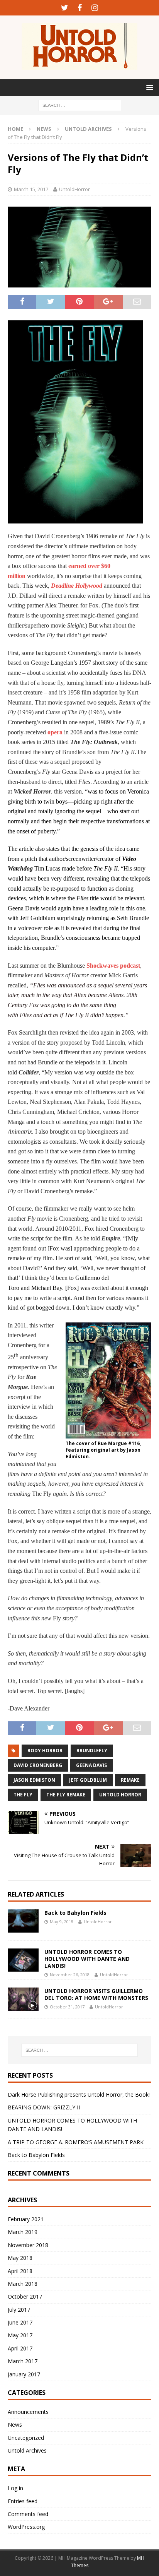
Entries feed (23, 2501)
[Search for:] (80, 105)
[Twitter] (65, 8)
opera (55, 732)
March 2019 (23, 2232)
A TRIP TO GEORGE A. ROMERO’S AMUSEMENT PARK (76, 2142)
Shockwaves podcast (113, 966)
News (44, 129)
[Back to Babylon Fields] (23, 1921)
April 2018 (20, 2271)
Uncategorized (26, 2438)
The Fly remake (66, 1795)
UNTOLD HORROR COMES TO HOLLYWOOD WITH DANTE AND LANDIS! (87, 1959)
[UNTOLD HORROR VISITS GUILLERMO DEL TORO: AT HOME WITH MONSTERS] (23, 1999)
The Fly (23, 1795)
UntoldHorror (74, 189)
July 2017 (19, 2310)
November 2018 (28, 2245)
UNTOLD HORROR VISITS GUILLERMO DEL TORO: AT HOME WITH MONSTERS (96, 1994)
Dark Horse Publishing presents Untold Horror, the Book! (79, 2094)
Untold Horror (120, 1795)
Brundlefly (92, 1751)
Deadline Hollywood (77, 586)
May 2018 (20, 2258)
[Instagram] (95, 8)
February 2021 (26, 2219)
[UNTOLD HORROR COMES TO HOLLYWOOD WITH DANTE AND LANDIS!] (23, 1960)
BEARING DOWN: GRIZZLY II (44, 2107)
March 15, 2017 (31, 189)
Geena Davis (91, 1765)
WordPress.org (26, 2527)
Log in (15, 2488)
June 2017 (20, 2322)
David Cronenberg (38, 1765)
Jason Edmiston (34, 1780)
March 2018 (23, 2284)
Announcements (28, 2412)
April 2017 (20, 2348)
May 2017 (20, 2335)
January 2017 (24, 2374)
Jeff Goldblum (88, 1780)
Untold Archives (27, 2450)
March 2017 (23, 2361)
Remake (130, 1780)
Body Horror (45, 1751)
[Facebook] (80, 8)
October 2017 (25, 2296)
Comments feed (28, 2514)
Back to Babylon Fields (75, 1913)
